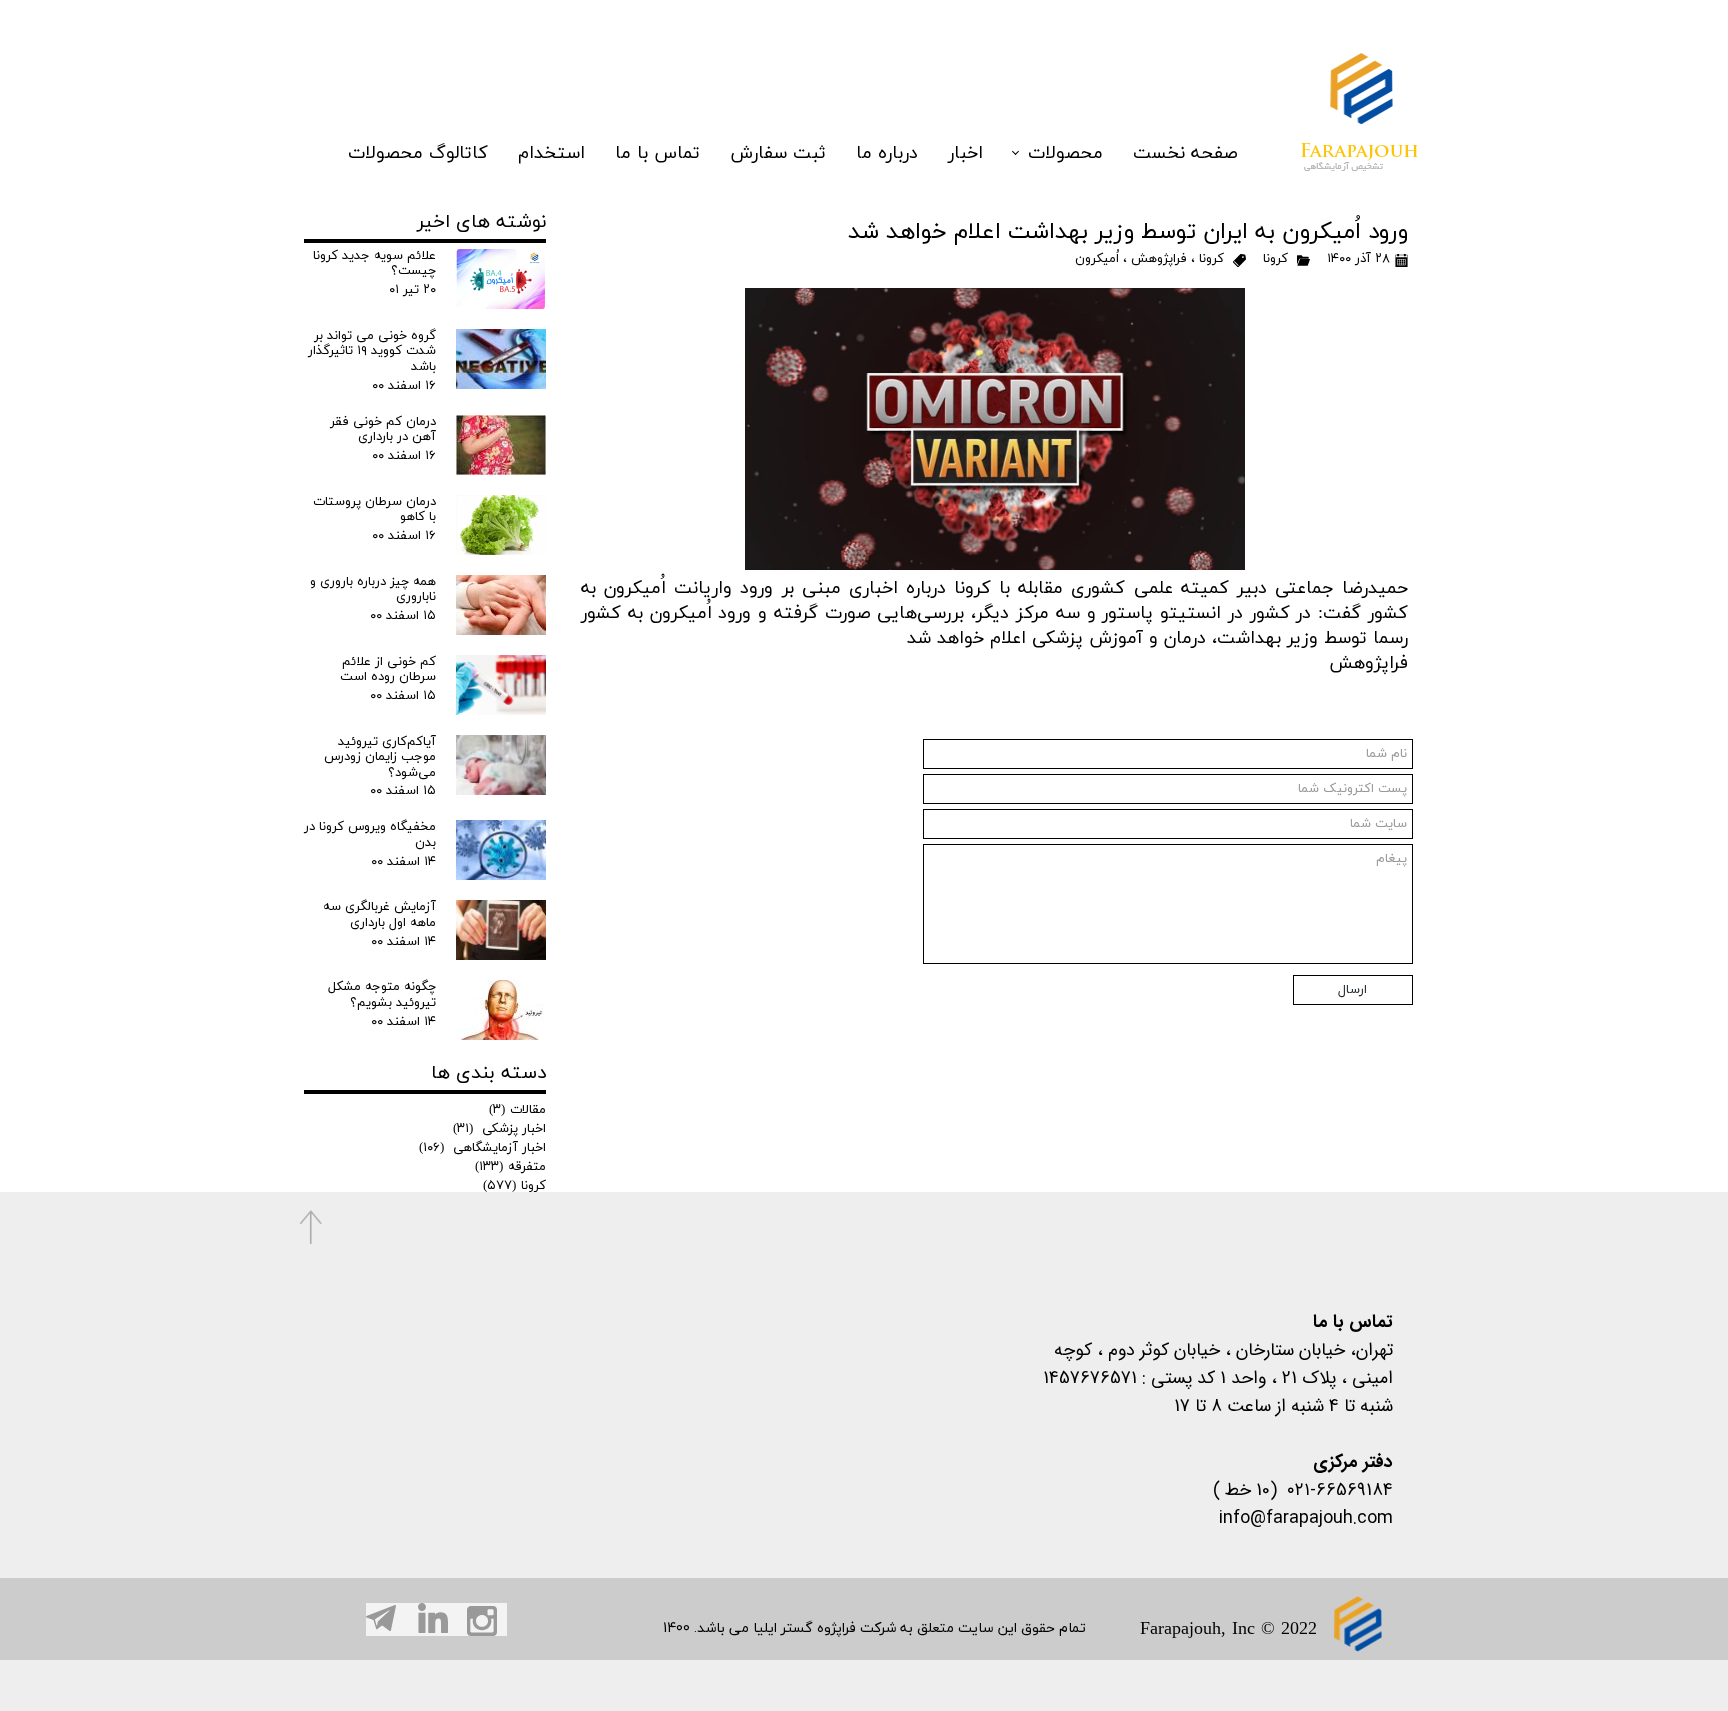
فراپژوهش (1159, 259)
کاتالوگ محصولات (418, 153)
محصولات (1065, 153)
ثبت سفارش (778, 153)
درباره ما (887, 153)
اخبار (965, 153)
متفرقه (510, 1167)
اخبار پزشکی (499, 1129)
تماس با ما (657, 153)
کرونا (1275, 259)
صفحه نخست (1185, 153)
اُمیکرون (1097, 259)
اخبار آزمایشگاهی (482, 1148)
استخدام (551, 153)
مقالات (517, 1110)
